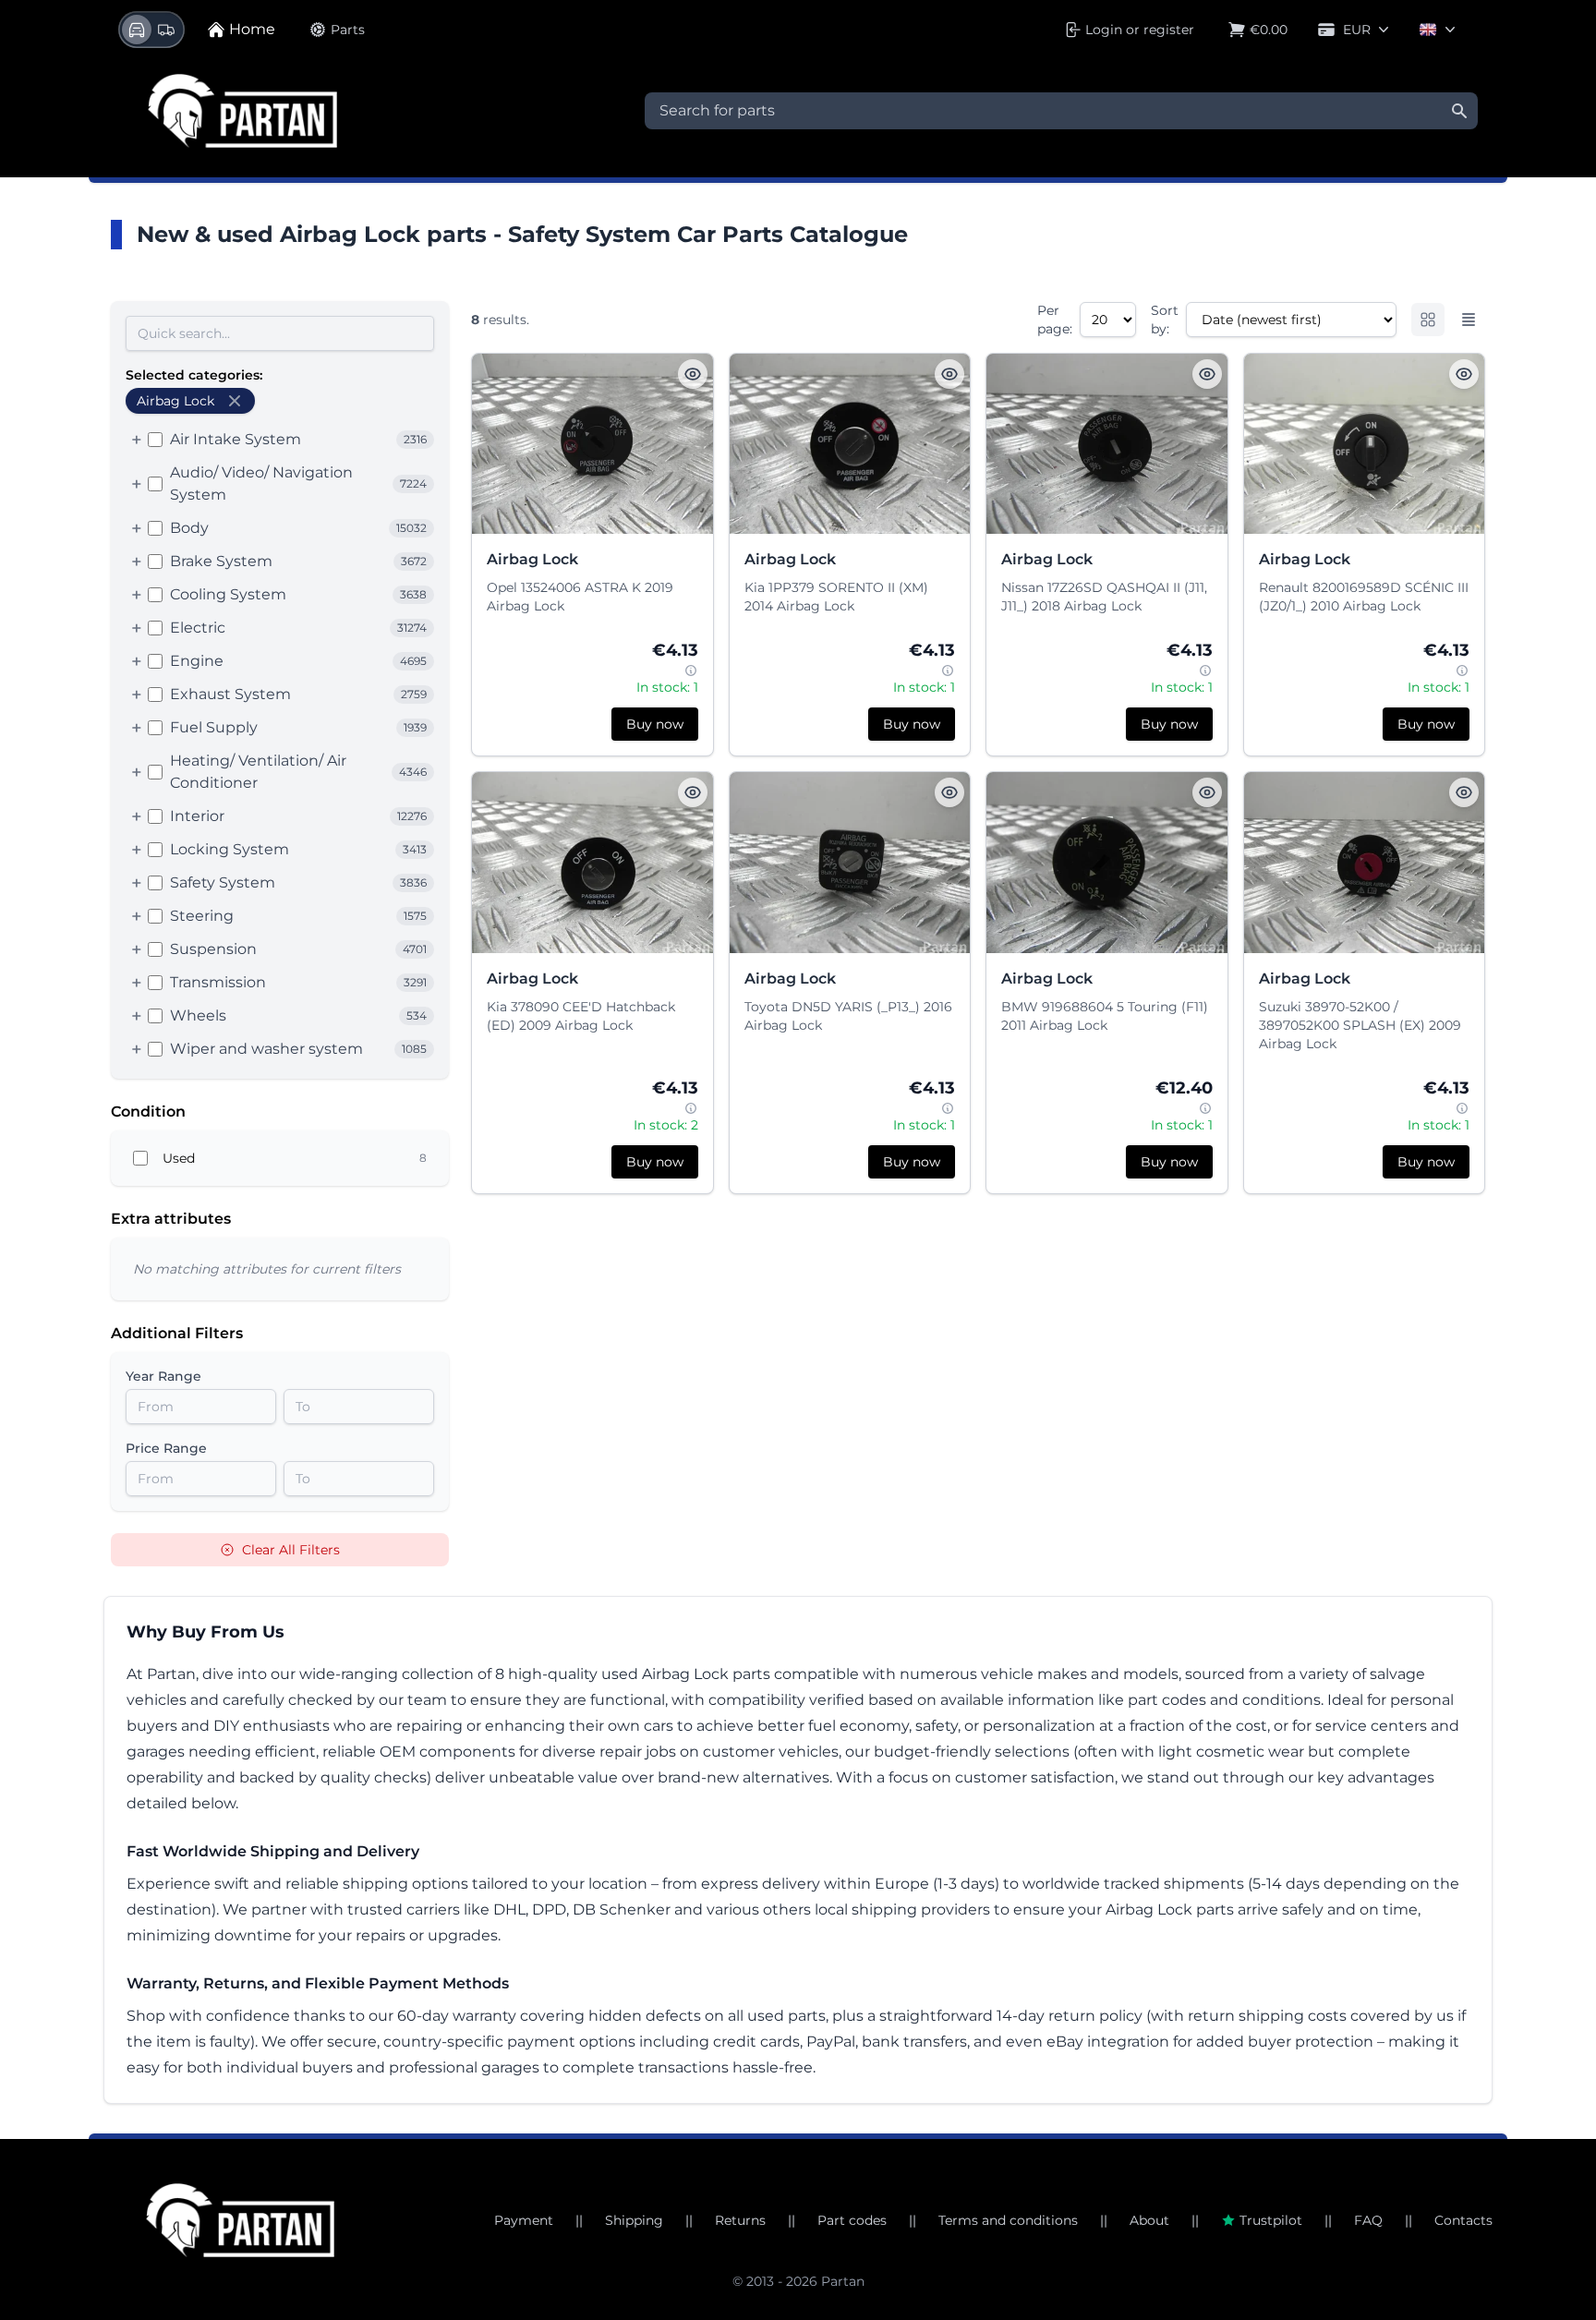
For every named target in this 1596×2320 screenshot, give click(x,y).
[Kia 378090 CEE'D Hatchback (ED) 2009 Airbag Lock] (592, 862)
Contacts (1463, 2220)
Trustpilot (1271, 2220)
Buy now (655, 724)
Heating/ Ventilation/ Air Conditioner (258, 772)
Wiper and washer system (266, 1049)
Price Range (166, 1448)
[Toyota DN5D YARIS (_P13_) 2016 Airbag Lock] (850, 862)
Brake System (221, 561)
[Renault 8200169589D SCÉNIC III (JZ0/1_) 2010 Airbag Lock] (1365, 444)
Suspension (213, 949)
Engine (197, 661)
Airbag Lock (532, 559)
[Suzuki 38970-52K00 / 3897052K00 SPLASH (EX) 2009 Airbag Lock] (1365, 862)
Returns (740, 2220)
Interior (197, 816)
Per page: (1055, 320)
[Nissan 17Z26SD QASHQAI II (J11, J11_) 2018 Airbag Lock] (1107, 444)
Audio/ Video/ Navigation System (261, 483)
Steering (202, 916)
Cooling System (228, 594)
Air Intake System (236, 439)
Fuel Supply (214, 727)
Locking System (230, 849)
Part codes (852, 2220)
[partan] (240, 2220)
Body (189, 528)
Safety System (223, 882)
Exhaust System (230, 694)
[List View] (1469, 320)
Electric (198, 628)
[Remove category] (235, 401)
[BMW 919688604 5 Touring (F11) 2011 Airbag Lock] (1107, 862)
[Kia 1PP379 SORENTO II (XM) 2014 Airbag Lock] (850, 444)
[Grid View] (1428, 320)
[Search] (1459, 111)
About (1149, 2220)
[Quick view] (693, 374)
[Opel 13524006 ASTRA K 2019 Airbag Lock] (592, 444)
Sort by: (1165, 320)
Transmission (218, 982)
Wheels (198, 1015)
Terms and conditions (1008, 2220)
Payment (524, 2220)
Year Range (163, 1376)
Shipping (634, 2220)
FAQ (1368, 2220)
